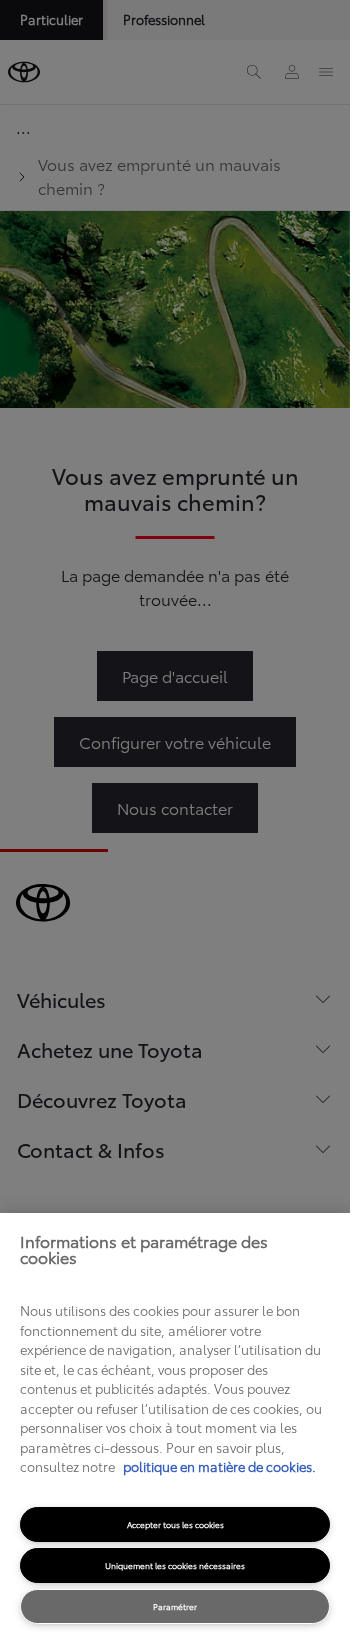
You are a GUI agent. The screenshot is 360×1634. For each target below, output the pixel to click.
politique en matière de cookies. (218, 1466)
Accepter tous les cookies (175, 1524)
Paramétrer (175, 1606)
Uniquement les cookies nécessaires (175, 1565)
